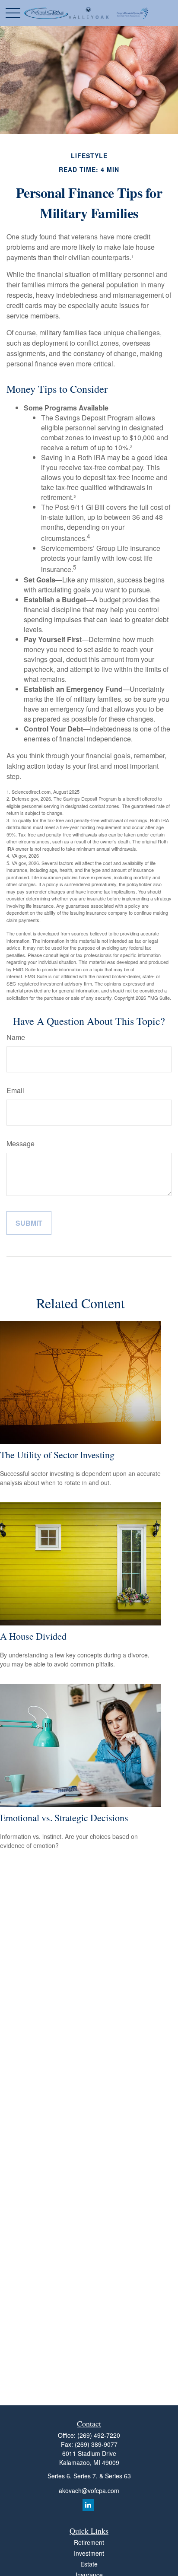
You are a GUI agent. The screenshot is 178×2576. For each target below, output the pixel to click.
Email (15, 1090)
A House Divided (33, 1636)
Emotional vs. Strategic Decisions (64, 1818)
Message (21, 1143)
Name (16, 1037)
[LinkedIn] (88, 2505)
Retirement (89, 2542)
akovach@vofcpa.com (89, 2490)
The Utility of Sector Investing (57, 1455)
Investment (89, 2553)
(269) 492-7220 (99, 2435)
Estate (89, 2564)
